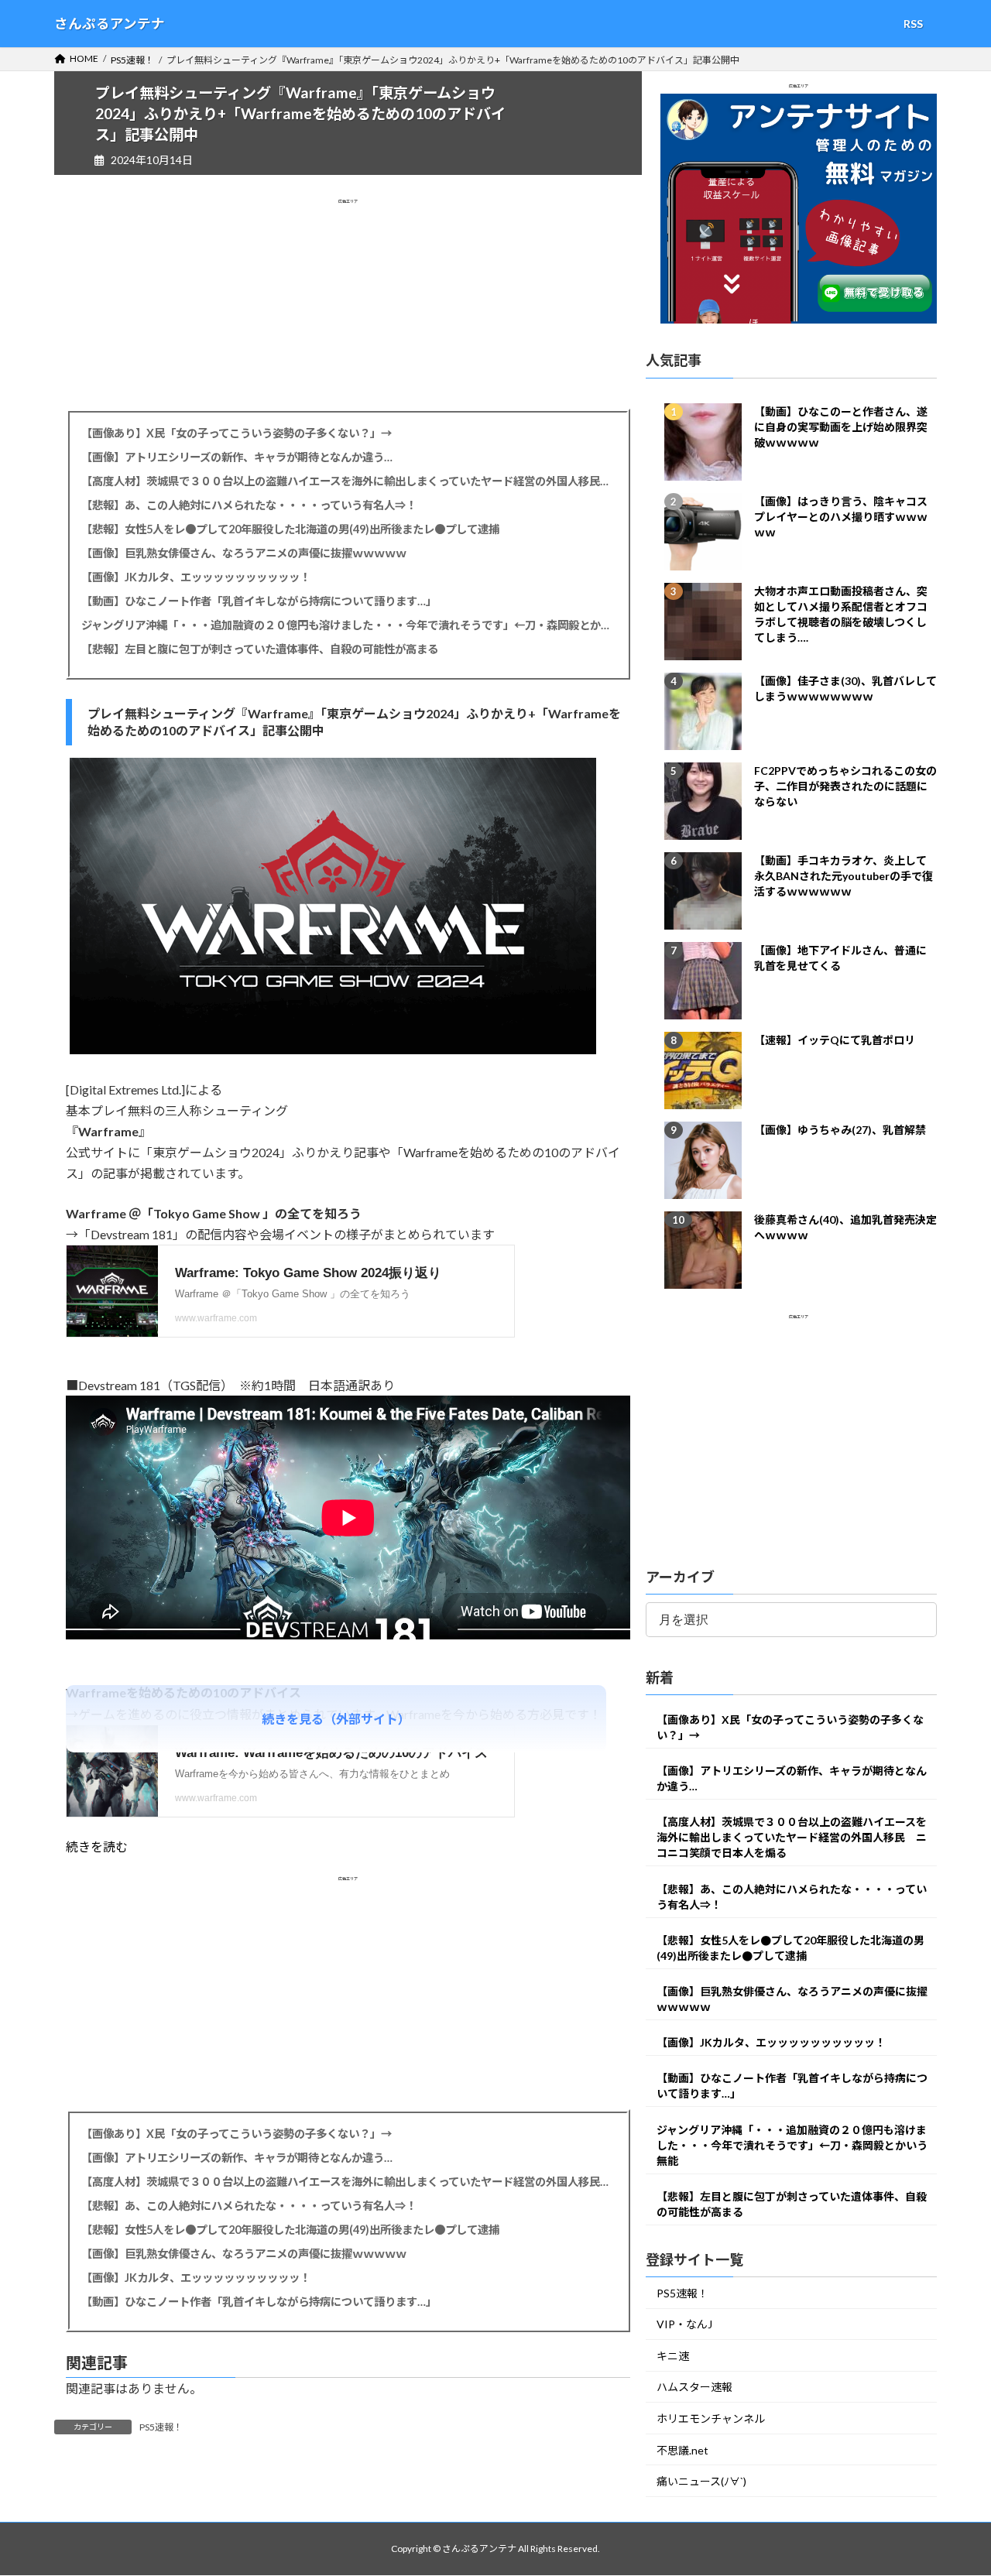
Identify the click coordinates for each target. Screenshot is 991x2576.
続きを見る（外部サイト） (336, 1719)
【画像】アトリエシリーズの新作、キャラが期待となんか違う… (237, 457)
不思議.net (682, 2450)
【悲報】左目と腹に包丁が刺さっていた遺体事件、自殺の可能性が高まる (260, 649)
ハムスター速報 (694, 2388)
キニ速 (673, 2356)
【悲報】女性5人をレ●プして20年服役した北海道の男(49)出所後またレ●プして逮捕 (290, 529)
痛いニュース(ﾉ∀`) (701, 2482)
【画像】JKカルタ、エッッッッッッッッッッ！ (196, 577)
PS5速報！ (161, 2427)
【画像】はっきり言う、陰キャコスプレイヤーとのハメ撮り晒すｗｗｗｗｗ (841, 517)
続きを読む (97, 1846)
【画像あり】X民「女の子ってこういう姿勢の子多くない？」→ (237, 433)
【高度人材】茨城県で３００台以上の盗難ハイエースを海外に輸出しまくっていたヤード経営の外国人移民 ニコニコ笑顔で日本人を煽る (348, 481)
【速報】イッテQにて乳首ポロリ (835, 1040)
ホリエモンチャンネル (711, 2419)
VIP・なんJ (684, 2325)
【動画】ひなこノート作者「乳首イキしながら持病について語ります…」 (259, 601)
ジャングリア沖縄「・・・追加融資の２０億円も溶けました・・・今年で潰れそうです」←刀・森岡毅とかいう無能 (348, 625)
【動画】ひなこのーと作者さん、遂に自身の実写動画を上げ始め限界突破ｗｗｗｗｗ (841, 427)
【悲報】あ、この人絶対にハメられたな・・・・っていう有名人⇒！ (249, 505)
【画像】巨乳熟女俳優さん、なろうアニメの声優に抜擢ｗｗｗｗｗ (244, 553)
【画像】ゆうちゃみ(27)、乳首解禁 (840, 1130)
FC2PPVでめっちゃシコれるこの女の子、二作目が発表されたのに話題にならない (845, 786)
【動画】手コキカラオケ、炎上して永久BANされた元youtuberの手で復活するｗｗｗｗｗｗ (844, 876)
